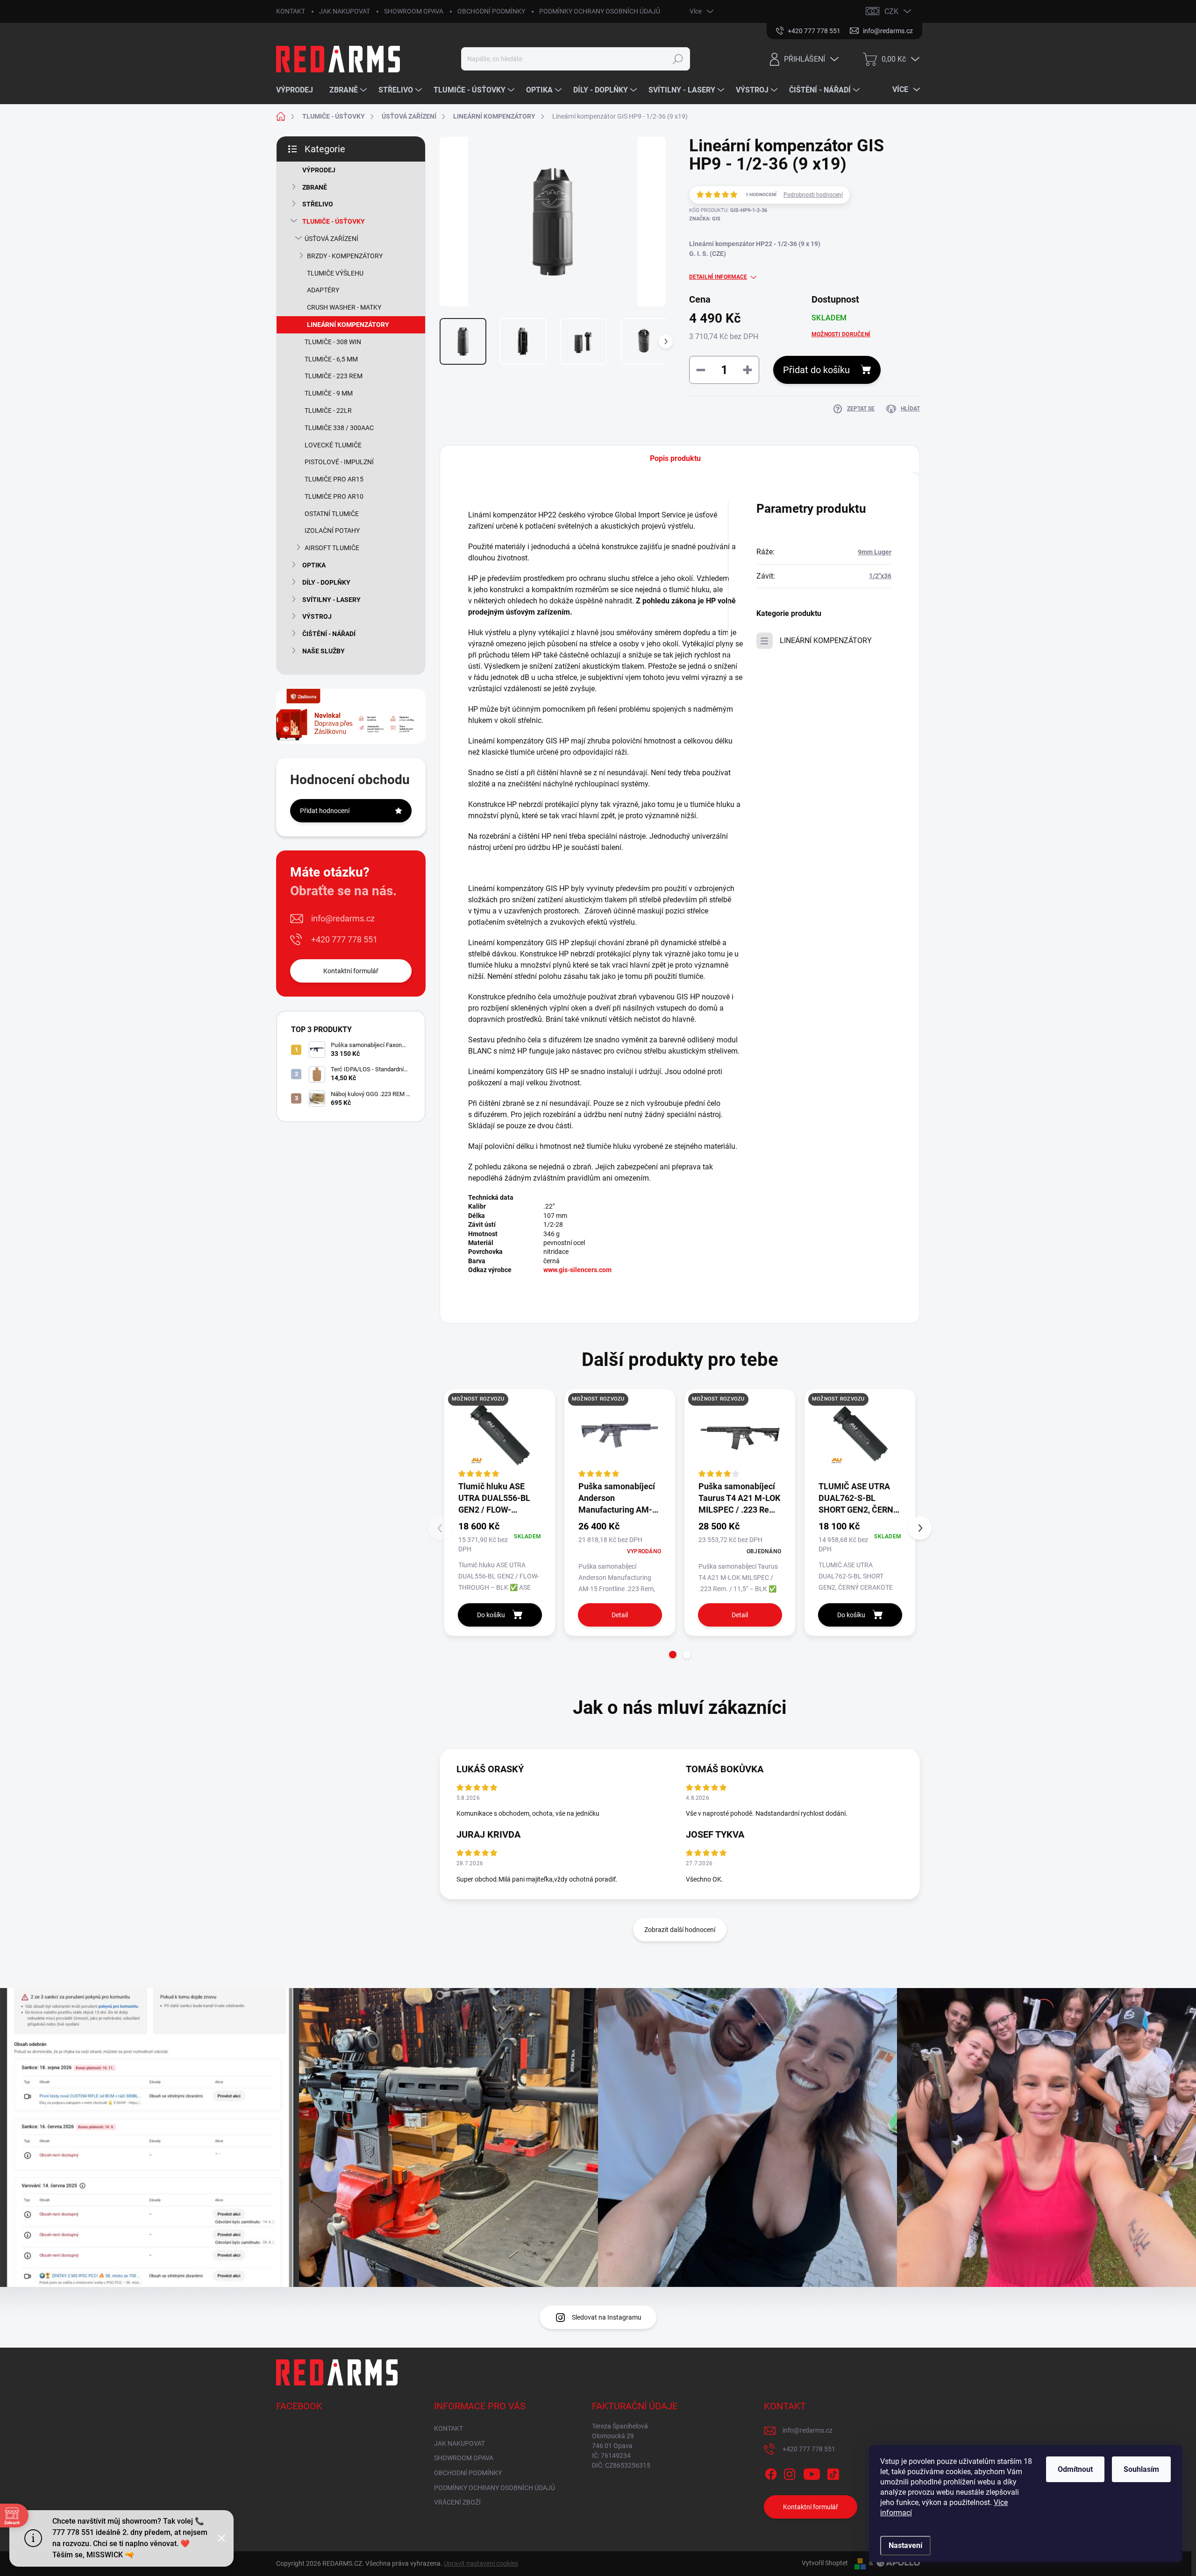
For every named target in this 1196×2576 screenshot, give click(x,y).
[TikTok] (833, 2472)
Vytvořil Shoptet (825, 2563)
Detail (620, 1615)
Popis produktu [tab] (675, 458)
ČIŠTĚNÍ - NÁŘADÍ (329, 634)
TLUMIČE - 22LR (328, 410)
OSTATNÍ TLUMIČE (332, 514)
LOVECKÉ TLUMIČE (333, 445)
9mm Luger (875, 552)
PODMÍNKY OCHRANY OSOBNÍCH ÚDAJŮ (600, 11)
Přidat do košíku (816, 370)
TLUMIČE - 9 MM (329, 393)
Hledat (678, 59)
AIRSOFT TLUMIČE (332, 548)
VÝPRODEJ (319, 170)
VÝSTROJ (317, 616)
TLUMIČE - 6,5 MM (331, 359)
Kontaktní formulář (351, 971)
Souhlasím (1141, 2469)
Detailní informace (718, 277)
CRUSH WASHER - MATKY (344, 307)
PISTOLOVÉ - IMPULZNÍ (339, 462)
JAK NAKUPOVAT (345, 11)
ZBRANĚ (315, 187)
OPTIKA (314, 565)
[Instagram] (790, 2472)
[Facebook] (771, 2472)
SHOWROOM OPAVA (414, 11)
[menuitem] (298, 90)
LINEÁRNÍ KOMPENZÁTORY (348, 325)
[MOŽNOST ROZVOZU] (500, 1434)
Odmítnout (1075, 2469)
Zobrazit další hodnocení (680, 1930)
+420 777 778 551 (344, 939)
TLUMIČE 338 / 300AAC (339, 428)
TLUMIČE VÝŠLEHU (335, 273)
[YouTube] (812, 2472)
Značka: (705, 219)
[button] (673, 1655)
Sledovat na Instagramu (607, 2317)
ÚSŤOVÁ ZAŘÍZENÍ (331, 239)
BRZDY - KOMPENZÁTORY (345, 256)
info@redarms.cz (343, 918)
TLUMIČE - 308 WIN (333, 342)
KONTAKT (291, 11)
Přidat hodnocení (325, 811)
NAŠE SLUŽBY (324, 651)
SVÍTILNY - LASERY (331, 600)
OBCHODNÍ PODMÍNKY (491, 11)
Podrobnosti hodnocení (813, 195)
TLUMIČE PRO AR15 (334, 479)
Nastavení (905, 2545)
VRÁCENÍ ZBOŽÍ (457, 2502)
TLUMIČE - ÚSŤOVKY (334, 221)
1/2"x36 (880, 576)
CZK (891, 11)
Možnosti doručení (841, 334)
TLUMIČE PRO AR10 (334, 496)
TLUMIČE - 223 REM (334, 376)
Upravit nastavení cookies (481, 2563)
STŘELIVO (318, 204)
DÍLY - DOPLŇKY (326, 582)
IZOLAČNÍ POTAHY (332, 531)
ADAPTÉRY (323, 290)
